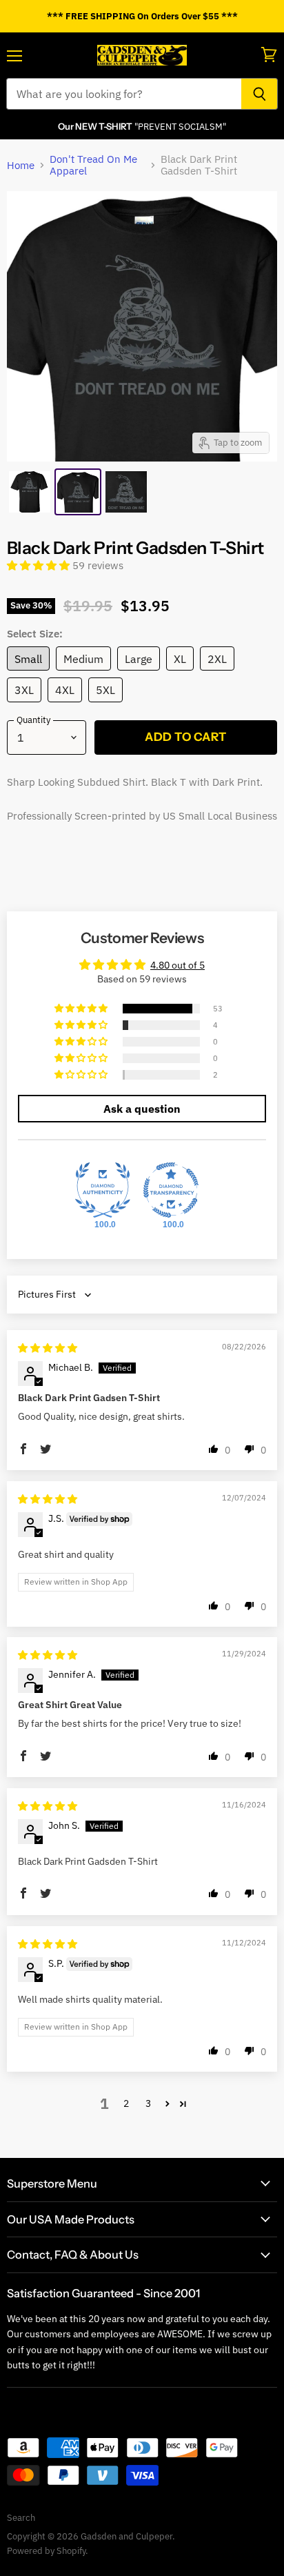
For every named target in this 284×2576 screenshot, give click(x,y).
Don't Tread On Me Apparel (93, 165)
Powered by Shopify (46, 2551)
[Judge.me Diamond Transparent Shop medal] (171, 1190)
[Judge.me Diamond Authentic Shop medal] (103, 1190)
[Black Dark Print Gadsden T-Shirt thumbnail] (30, 492)
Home (21, 165)
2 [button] (126, 2103)
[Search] (260, 94)
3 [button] (148, 2103)
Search (21, 2518)
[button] (40, 565)
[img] (48, 1348)
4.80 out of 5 (177, 965)
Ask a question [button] (142, 1109)
